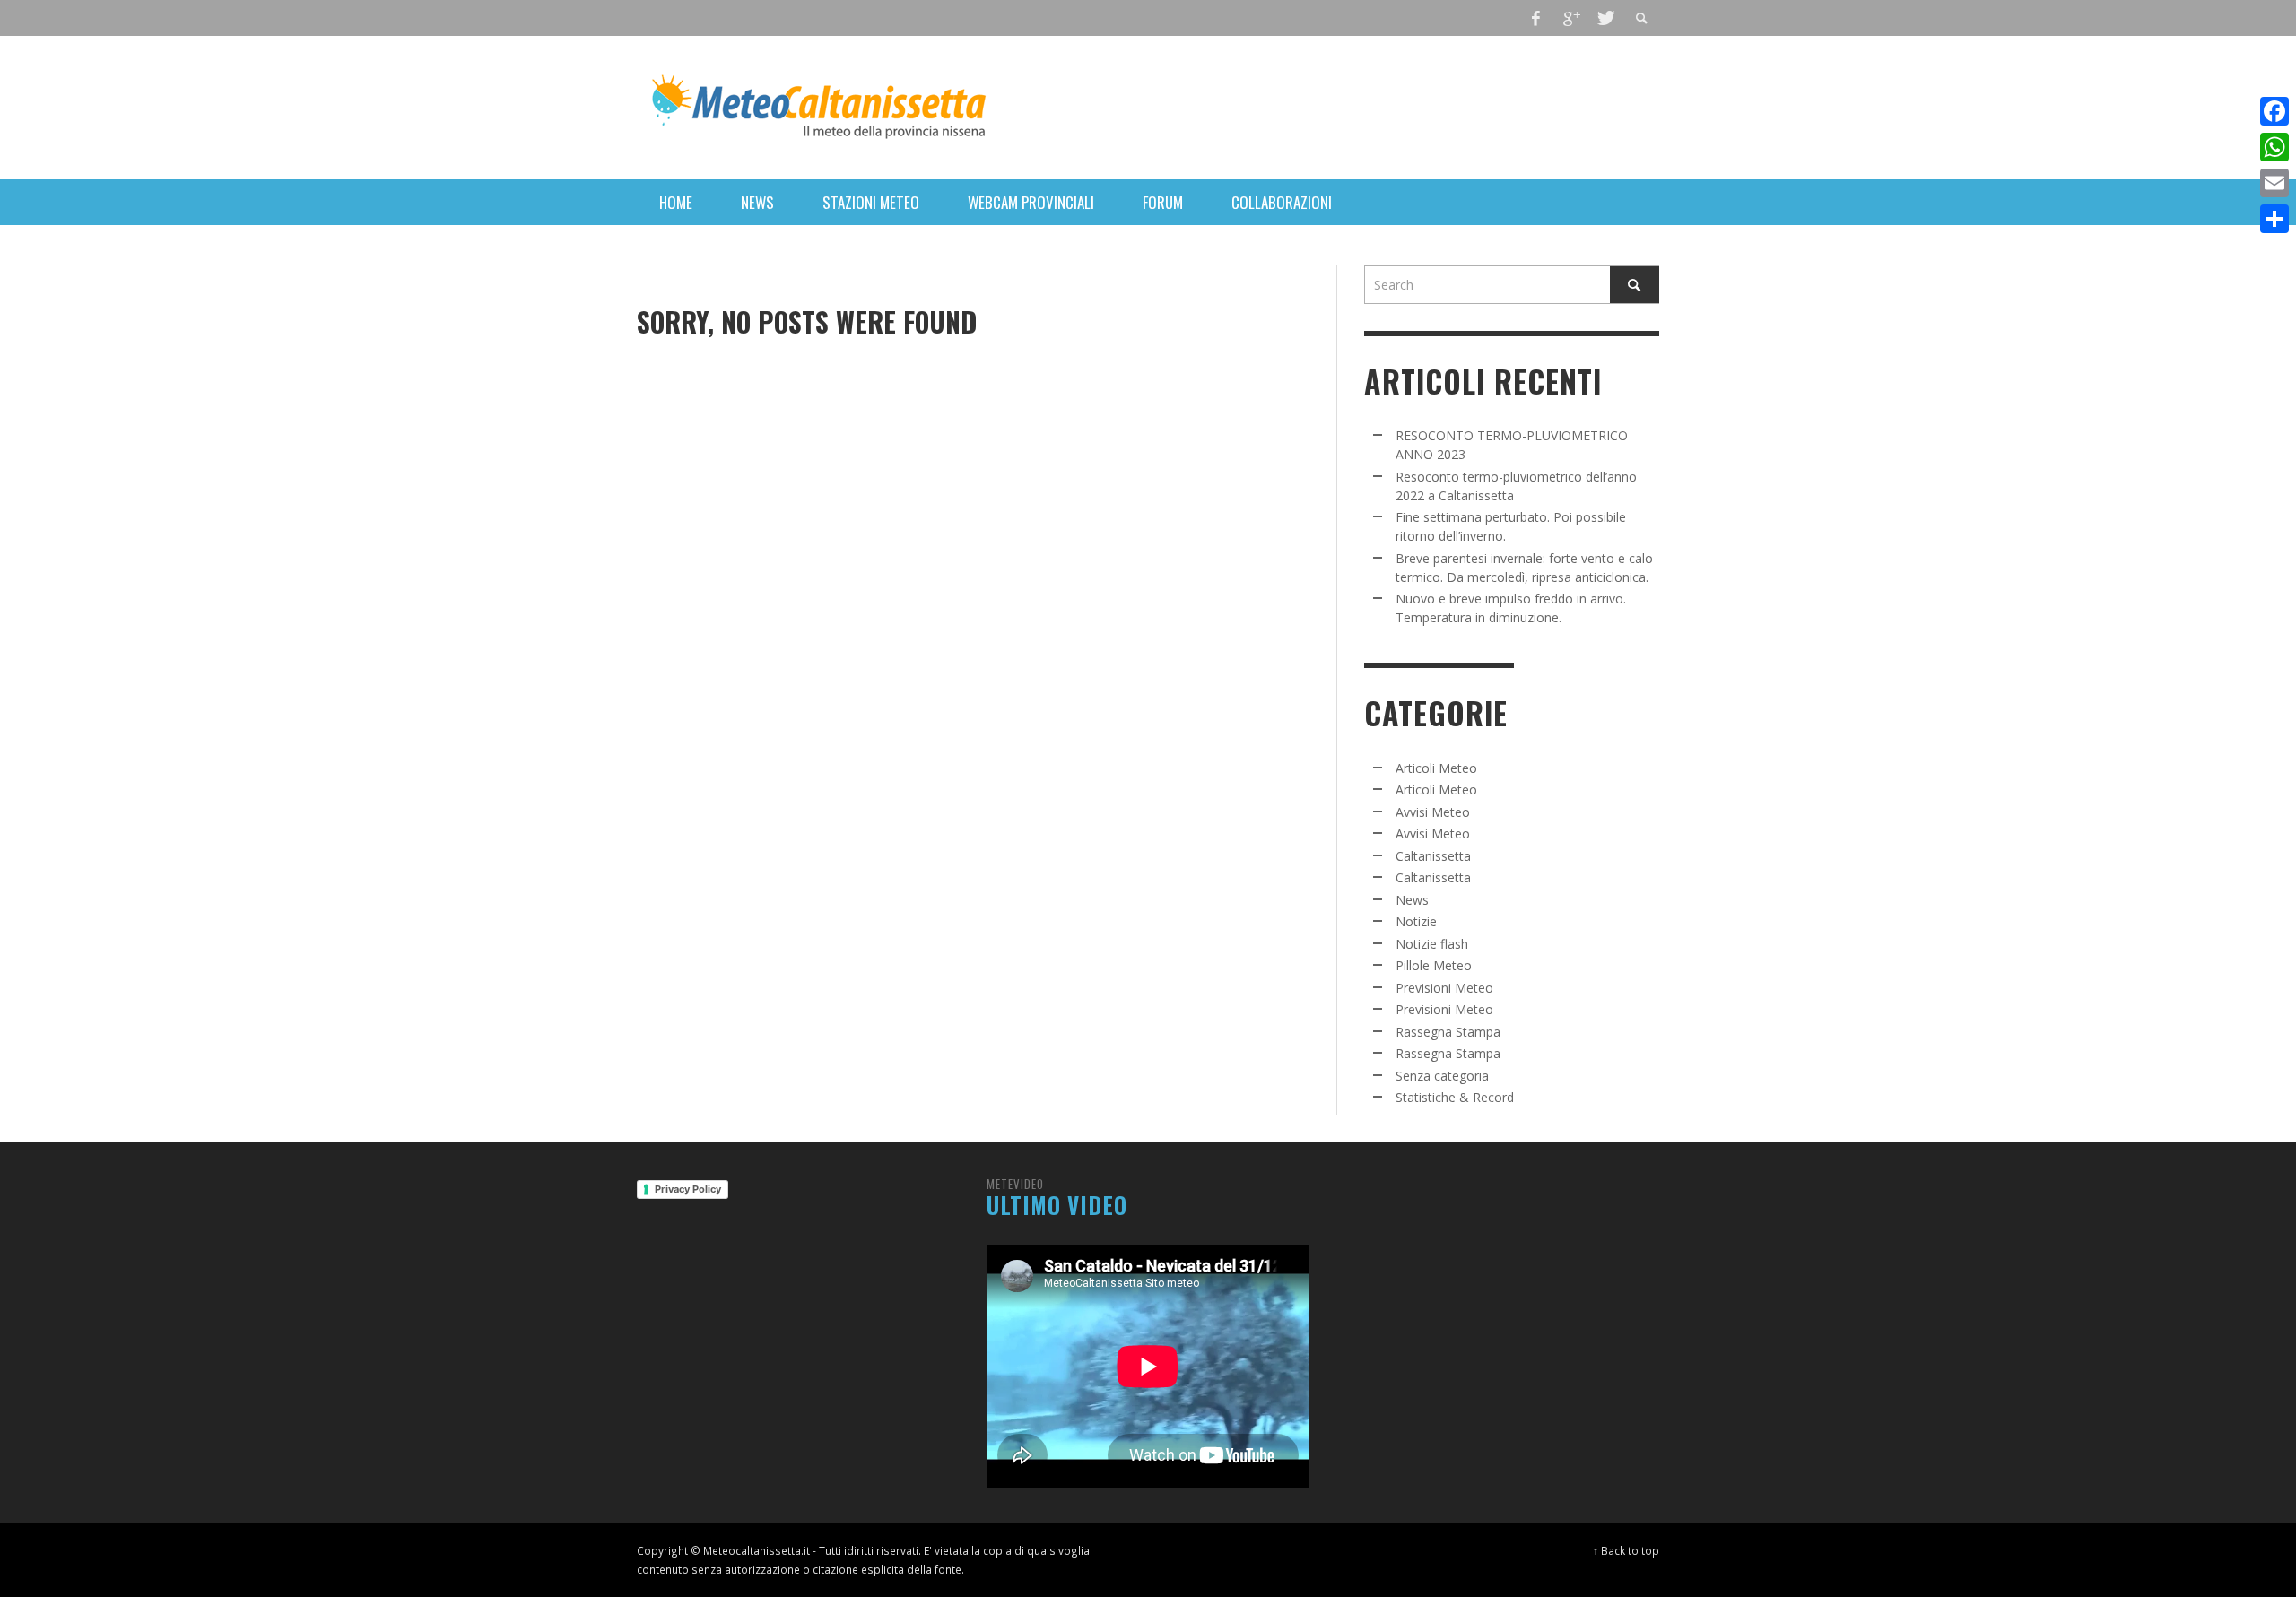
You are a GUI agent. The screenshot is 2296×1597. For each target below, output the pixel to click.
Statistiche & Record (1455, 1097)
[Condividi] (2274, 219)
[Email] (2274, 183)
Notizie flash (1432, 944)
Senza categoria (1442, 1076)
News (1412, 900)
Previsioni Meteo (1444, 988)
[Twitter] (1605, 18)
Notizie (1416, 921)
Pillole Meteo (1434, 965)
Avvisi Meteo (1433, 812)
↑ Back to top (1626, 1550)
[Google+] (1570, 18)
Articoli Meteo (1436, 768)
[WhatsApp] (2274, 147)
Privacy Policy (688, 1189)
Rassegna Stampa (1448, 1032)
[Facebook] (1536, 18)
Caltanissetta (1433, 856)
